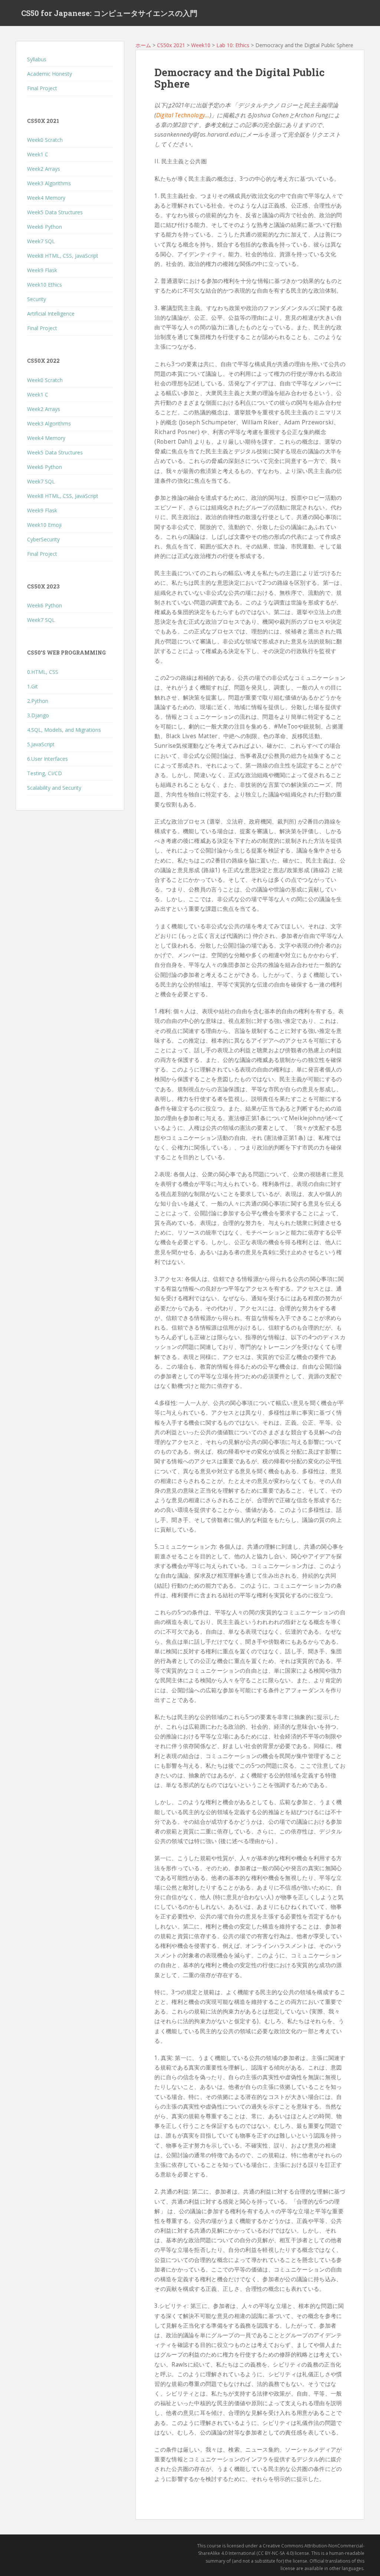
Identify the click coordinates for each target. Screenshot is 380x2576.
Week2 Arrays (44, 169)
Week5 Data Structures (55, 212)
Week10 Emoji (44, 525)
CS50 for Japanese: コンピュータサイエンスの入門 (109, 13)
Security (37, 299)
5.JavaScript (41, 744)
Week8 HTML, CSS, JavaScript (63, 256)
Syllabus (37, 59)
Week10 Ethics (45, 285)
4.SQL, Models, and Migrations (64, 730)
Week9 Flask (42, 270)
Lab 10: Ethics (233, 45)
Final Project (42, 88)
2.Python (38, 701)
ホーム (143, 45)
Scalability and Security (54, 788)
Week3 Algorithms (49, 183)
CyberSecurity (43, 539)
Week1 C (38, 154)
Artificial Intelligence (51, 314)
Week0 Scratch (45, 140)
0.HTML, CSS (43, 672)
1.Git (32, 686)
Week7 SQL (41, 241)
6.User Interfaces (47, 759)
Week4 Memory (46, 198)
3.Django (38, 715)
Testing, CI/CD (45, 773)
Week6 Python (45, 227)
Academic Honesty (50, 74)
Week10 (201, 45)
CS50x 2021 (171, 45)
